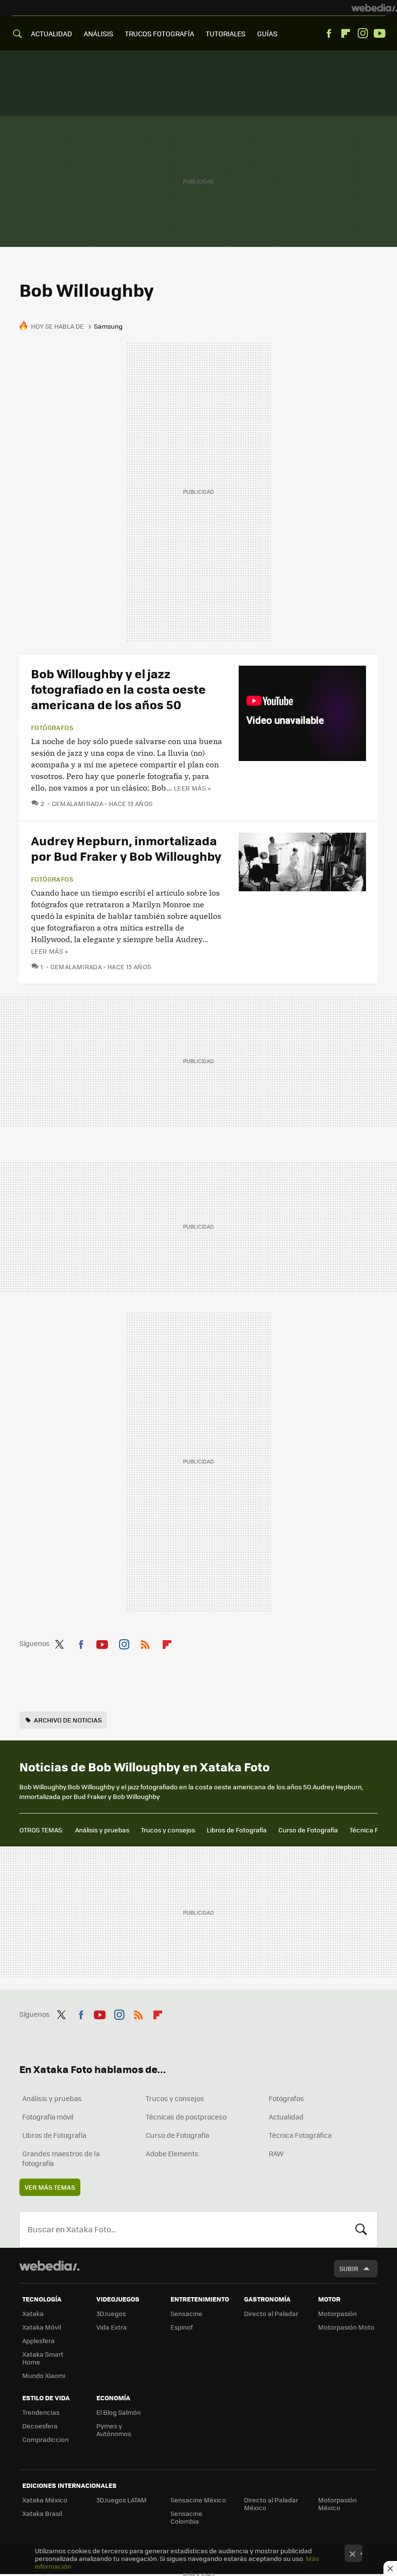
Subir (349, 2268)
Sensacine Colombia (186, 2517)
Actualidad (286, 2117)
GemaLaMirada (77, 803)
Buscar (361, 2229)
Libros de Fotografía (237, 1830)
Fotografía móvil (48, 2117)
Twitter (59, 1643)
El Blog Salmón (119, 2412)
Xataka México (45, 2500)
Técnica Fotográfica (300, 2135)
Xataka (33, 2313)
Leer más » (192, 788)
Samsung (108, 326)
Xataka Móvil (42, 2327)
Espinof (182, 2327)
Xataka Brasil (42, 2513)
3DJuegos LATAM (122, 2500)
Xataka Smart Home (43, 2358)
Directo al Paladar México (271, 2504)
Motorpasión (337, 2313)
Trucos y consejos (168, 1830)
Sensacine (186, 2313)
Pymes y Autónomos (114, 2430)
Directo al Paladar (271, 2313)
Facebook (329, 33)
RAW (276, 2153)
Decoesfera (40, 2426)
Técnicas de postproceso (186, 2117)
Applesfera (38, 2340)
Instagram (363, 33)
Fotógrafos (52, 728)
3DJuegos (111, 2313)
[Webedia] (374, 8)
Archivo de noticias (68, 1720)
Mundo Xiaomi (44, 2375)
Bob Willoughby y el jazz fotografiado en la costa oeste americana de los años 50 (118, 689)
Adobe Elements (172, 2153)
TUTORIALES (226, 33)
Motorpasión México (337, 2504)
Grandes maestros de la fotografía (61, 2158)
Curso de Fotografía (308, 1830)
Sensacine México (198, 2500)
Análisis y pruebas (102, 1830)
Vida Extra (112, 2327)
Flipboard (346, 33)
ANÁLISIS (99, 33)
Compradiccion (46, 2439)
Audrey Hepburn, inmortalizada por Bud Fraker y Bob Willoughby (126, 848)
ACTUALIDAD (52, 33)
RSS (145, 1643)
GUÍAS (267, 33)
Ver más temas (50, 2187)
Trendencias (41, 2412)
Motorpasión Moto (346, 2327)
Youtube (380, 33)
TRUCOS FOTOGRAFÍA (160, 33)
